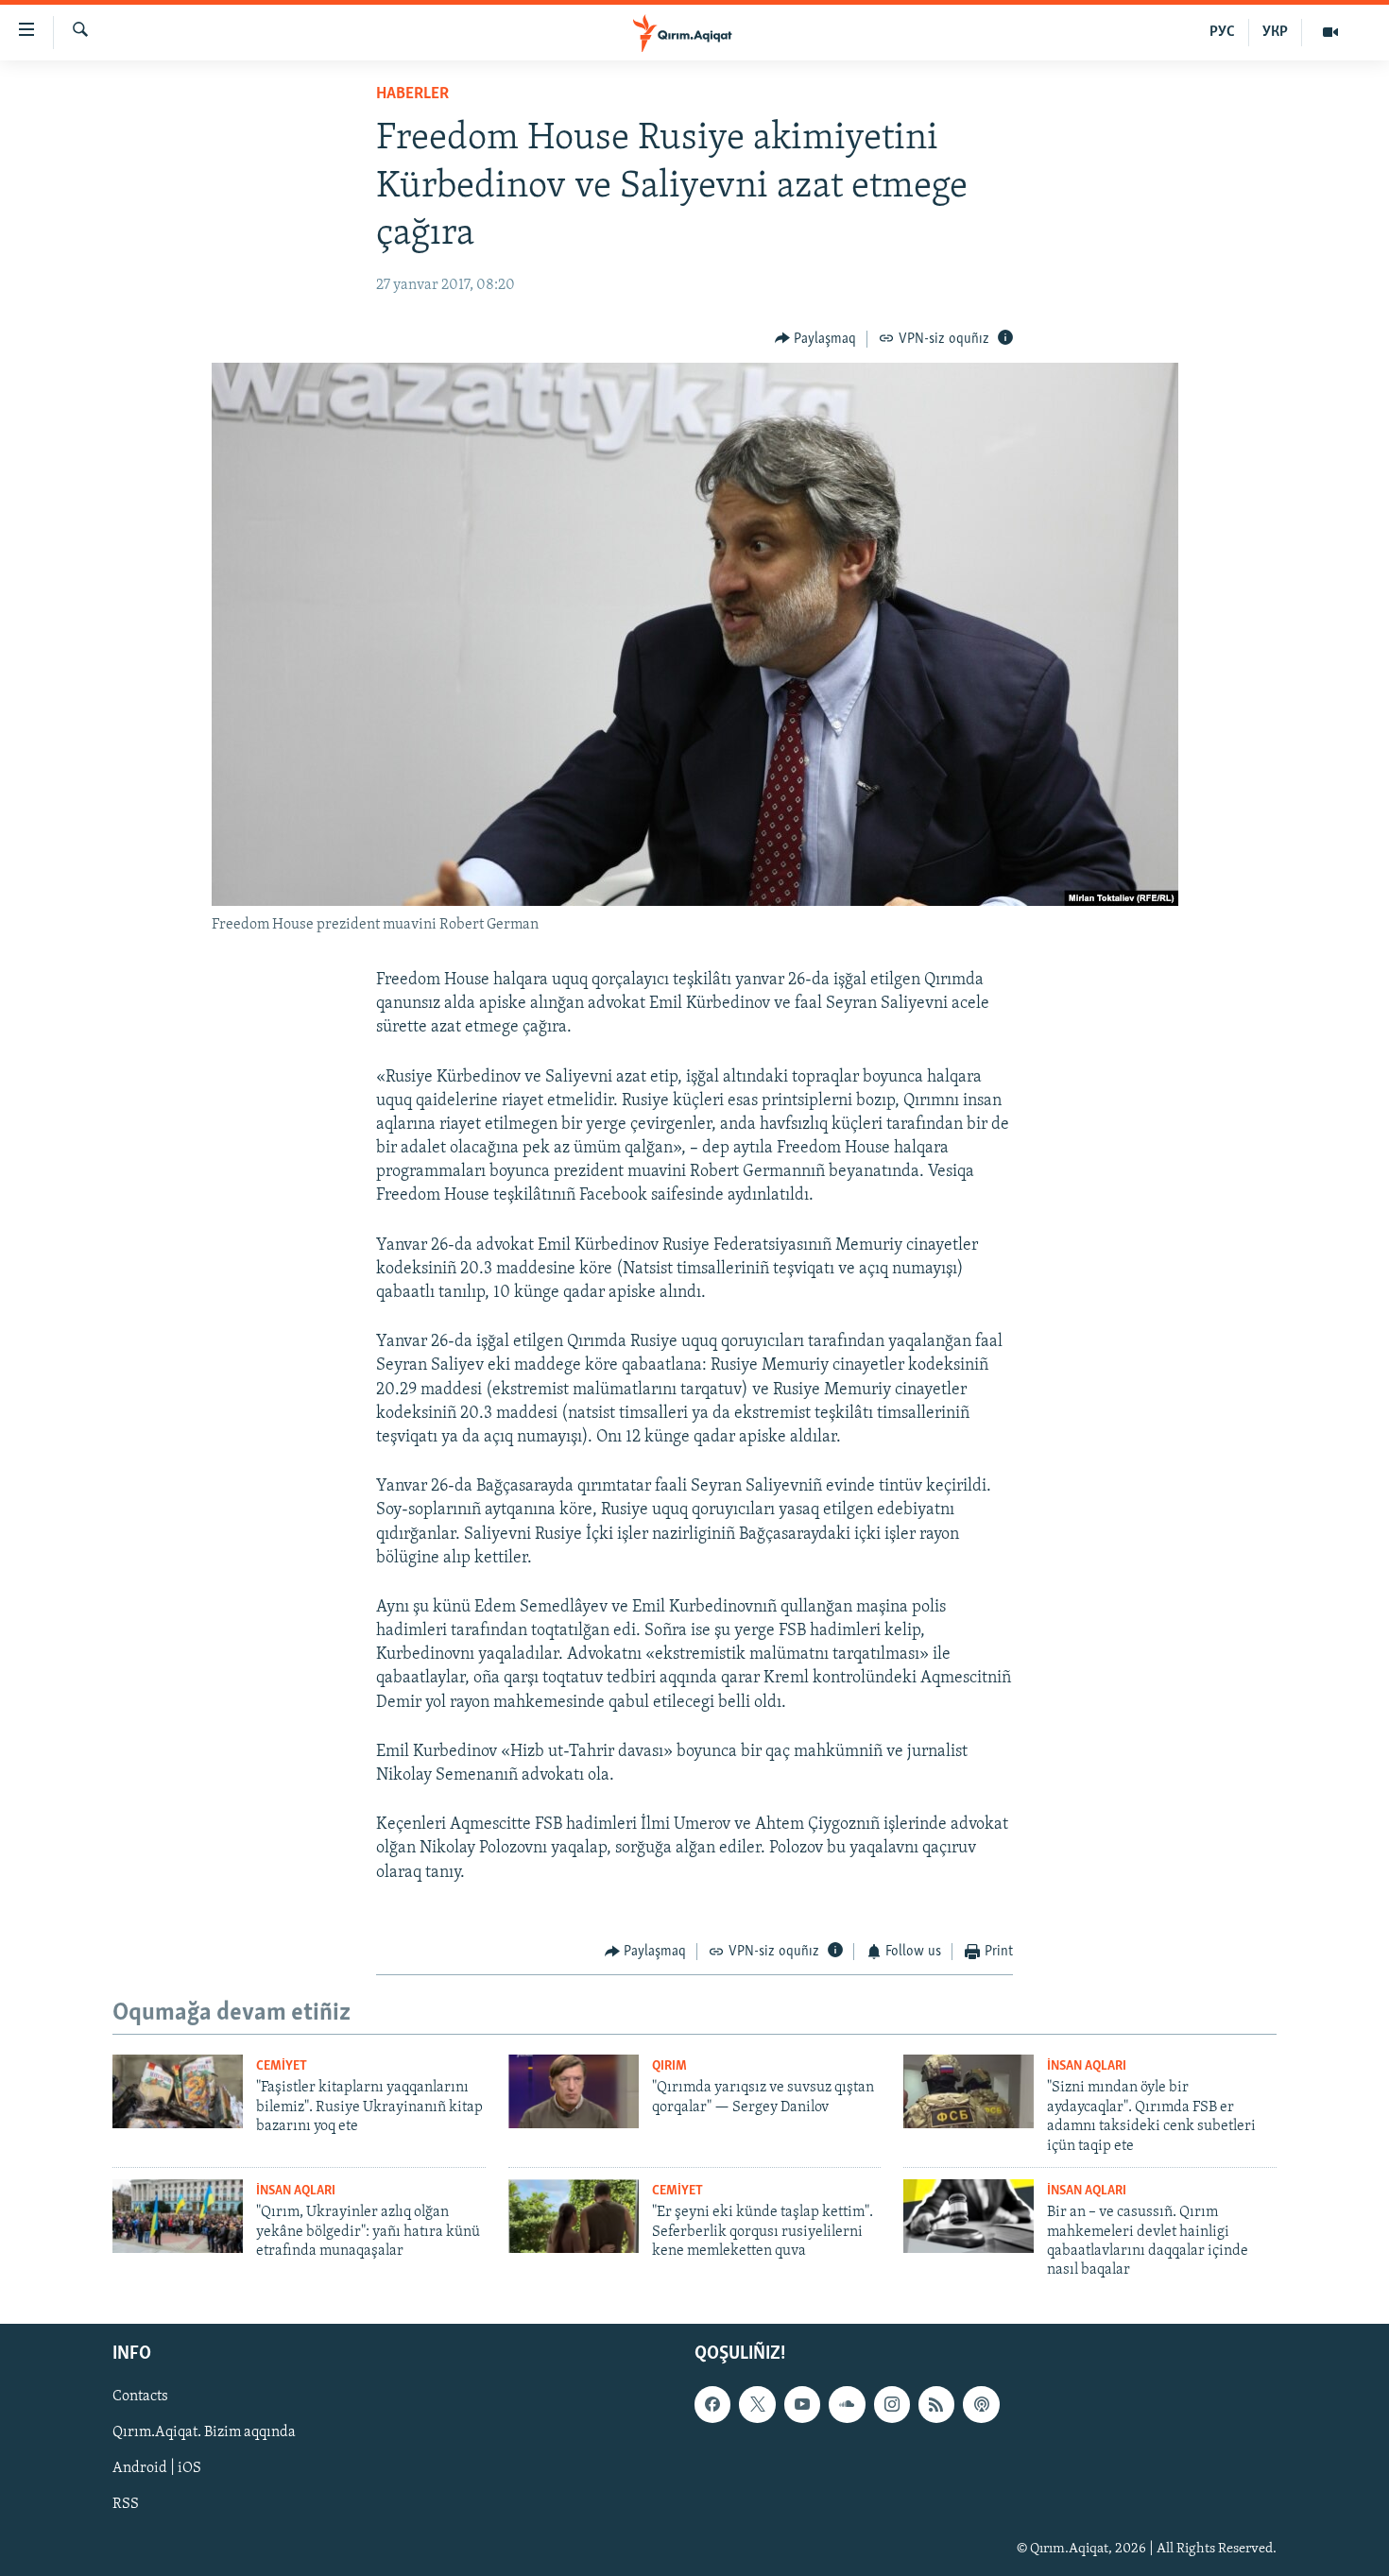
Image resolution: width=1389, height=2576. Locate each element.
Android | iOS (157, 2468)
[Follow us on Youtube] (802, 2404)
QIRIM (669, 2066)
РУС (1222, 32)
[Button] (816, 339)
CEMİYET (282, 2066)
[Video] (1330, 32)
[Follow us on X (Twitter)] (757, 2404)
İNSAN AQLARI (1087, 2066)
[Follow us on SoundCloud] (847, 2404)
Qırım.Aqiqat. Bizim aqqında (204, 2432)
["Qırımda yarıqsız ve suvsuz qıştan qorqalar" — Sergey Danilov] (574, 2091)
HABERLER (412, 94)
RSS (126, 2504)
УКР (1275, 32)
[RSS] (936, 2404)
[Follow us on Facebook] (712, 2404)
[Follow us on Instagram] (892, 2404)
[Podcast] (981, 2404)
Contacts (140, 2397)
